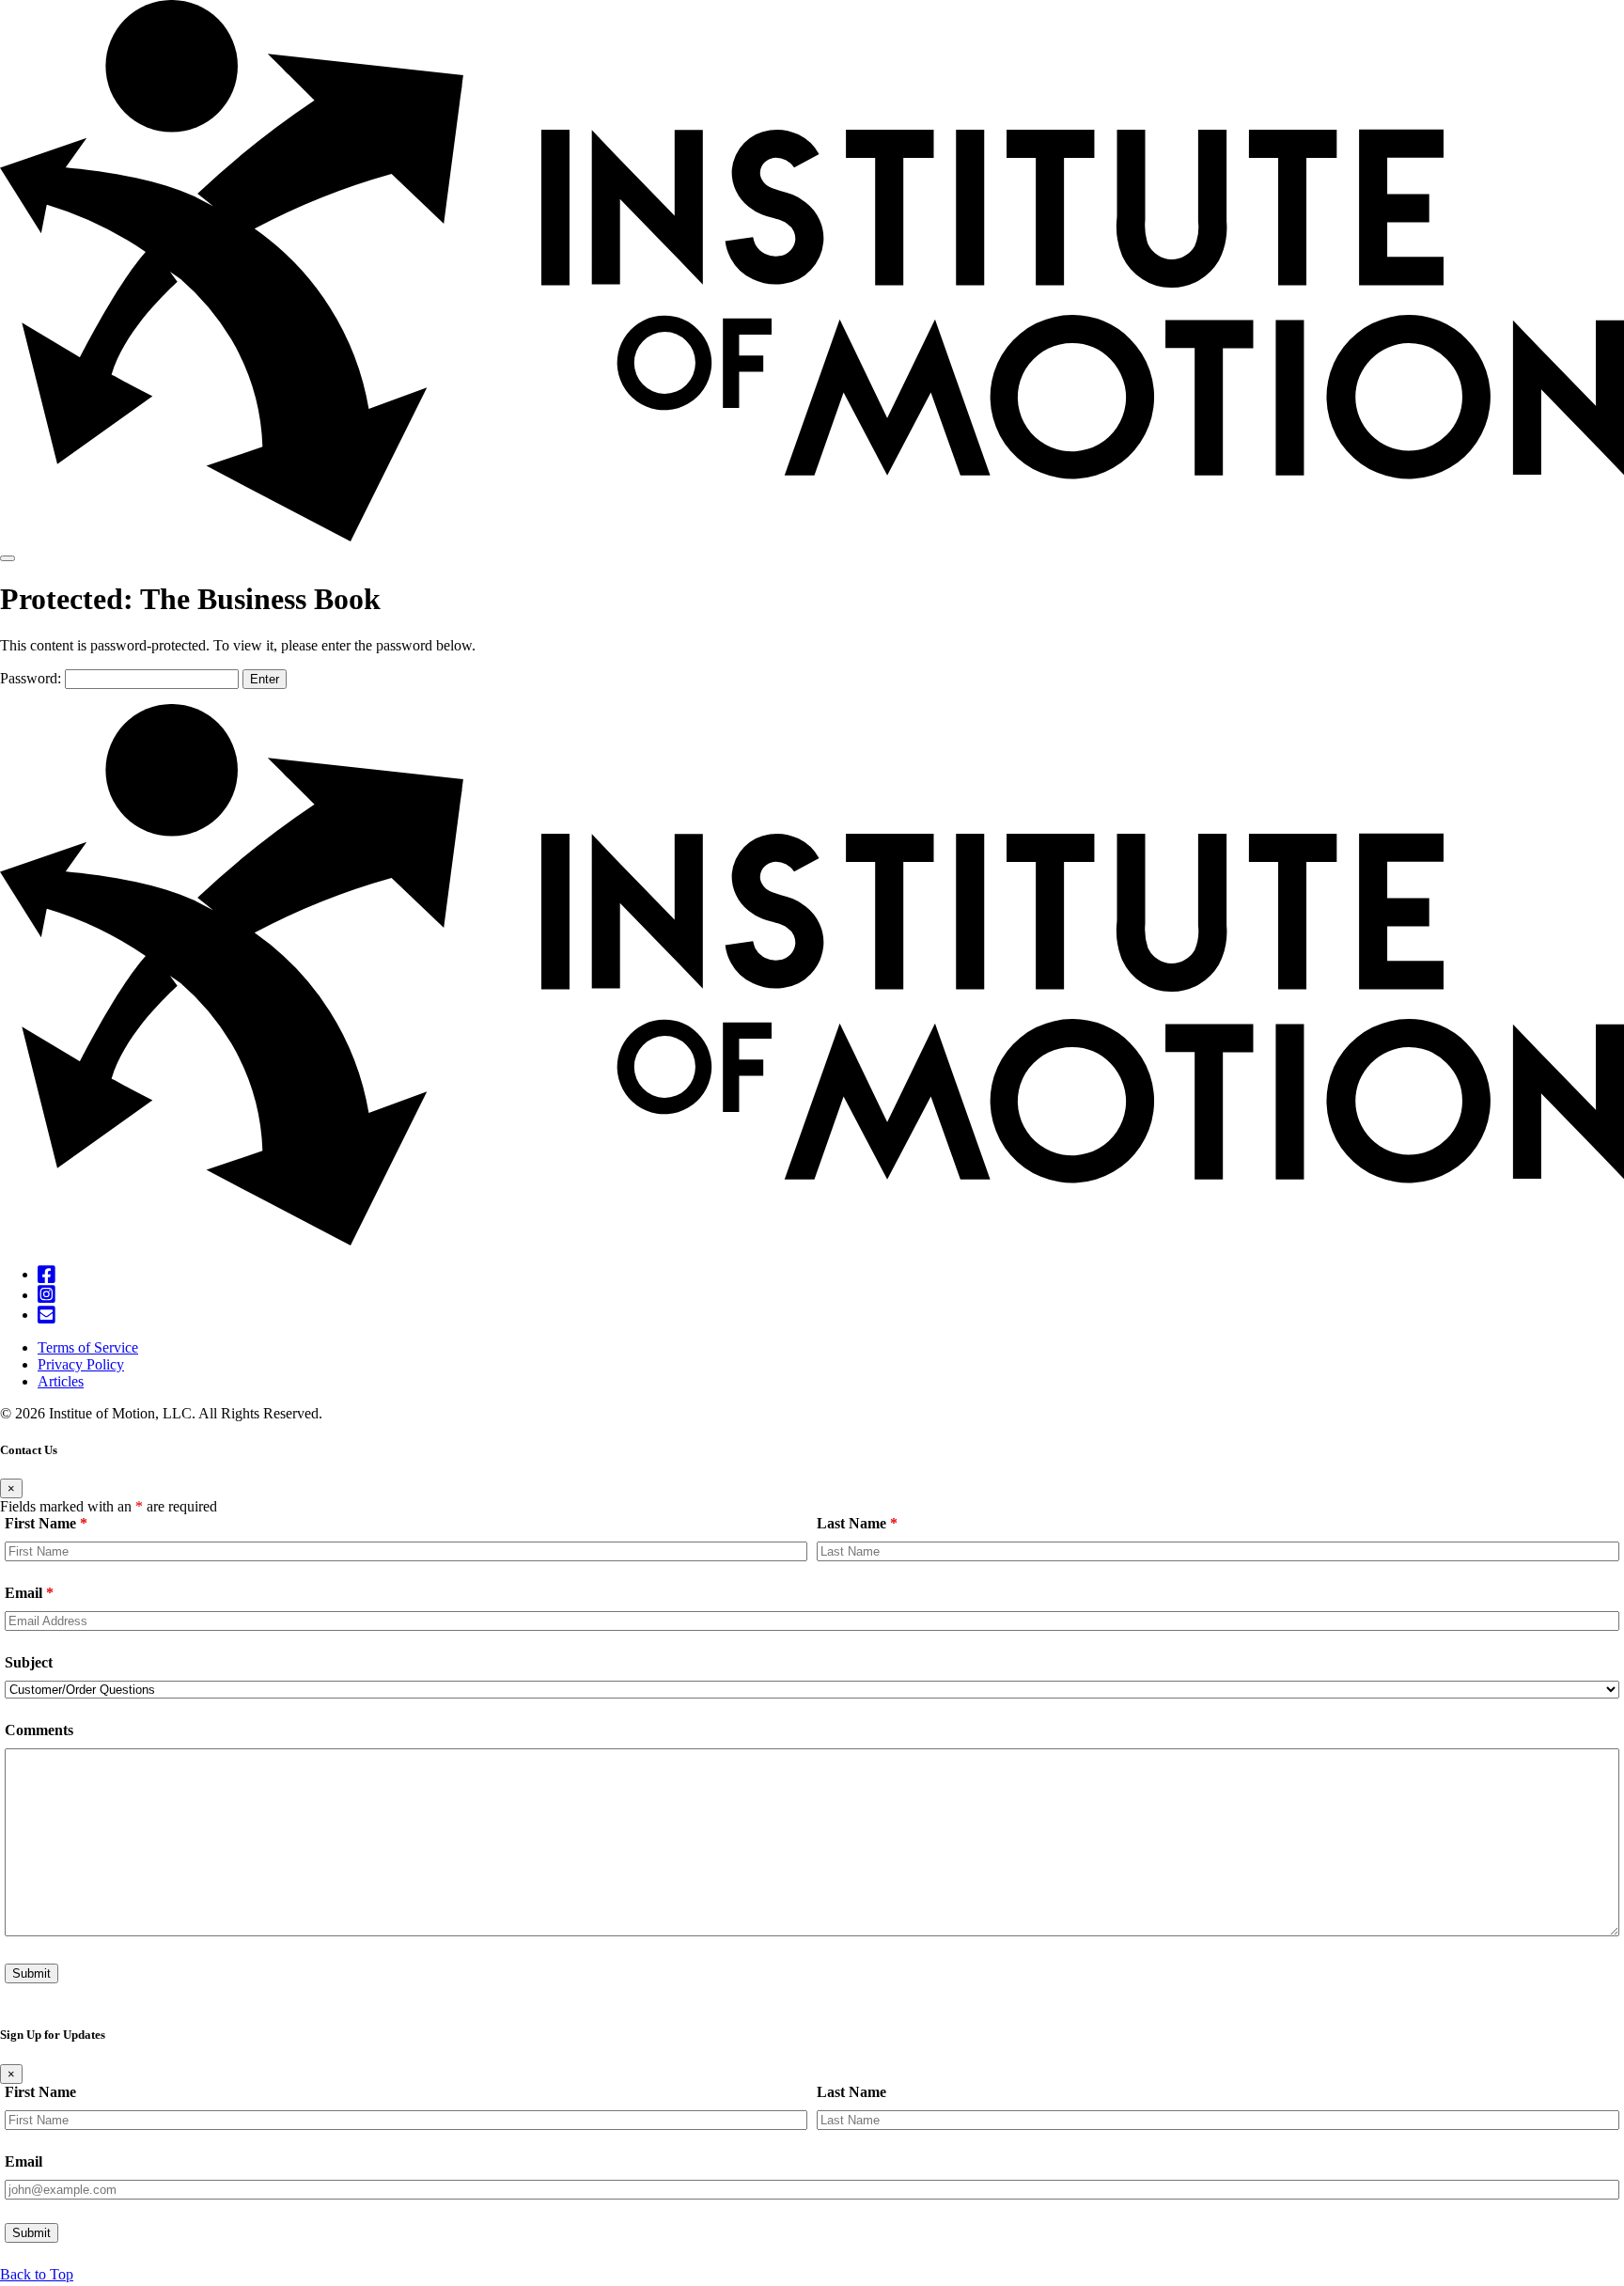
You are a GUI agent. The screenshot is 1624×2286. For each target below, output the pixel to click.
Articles (61, 1381)
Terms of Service (88, 1347)
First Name (46, 1523)
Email (29, 1593)
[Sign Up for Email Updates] (47, 1315)
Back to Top (37, 2274)
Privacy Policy (81, 1364)
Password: (32, 678)
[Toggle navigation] (8, 558)
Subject (29, 1662)
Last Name (857, 1523)
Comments (39, 1730)
